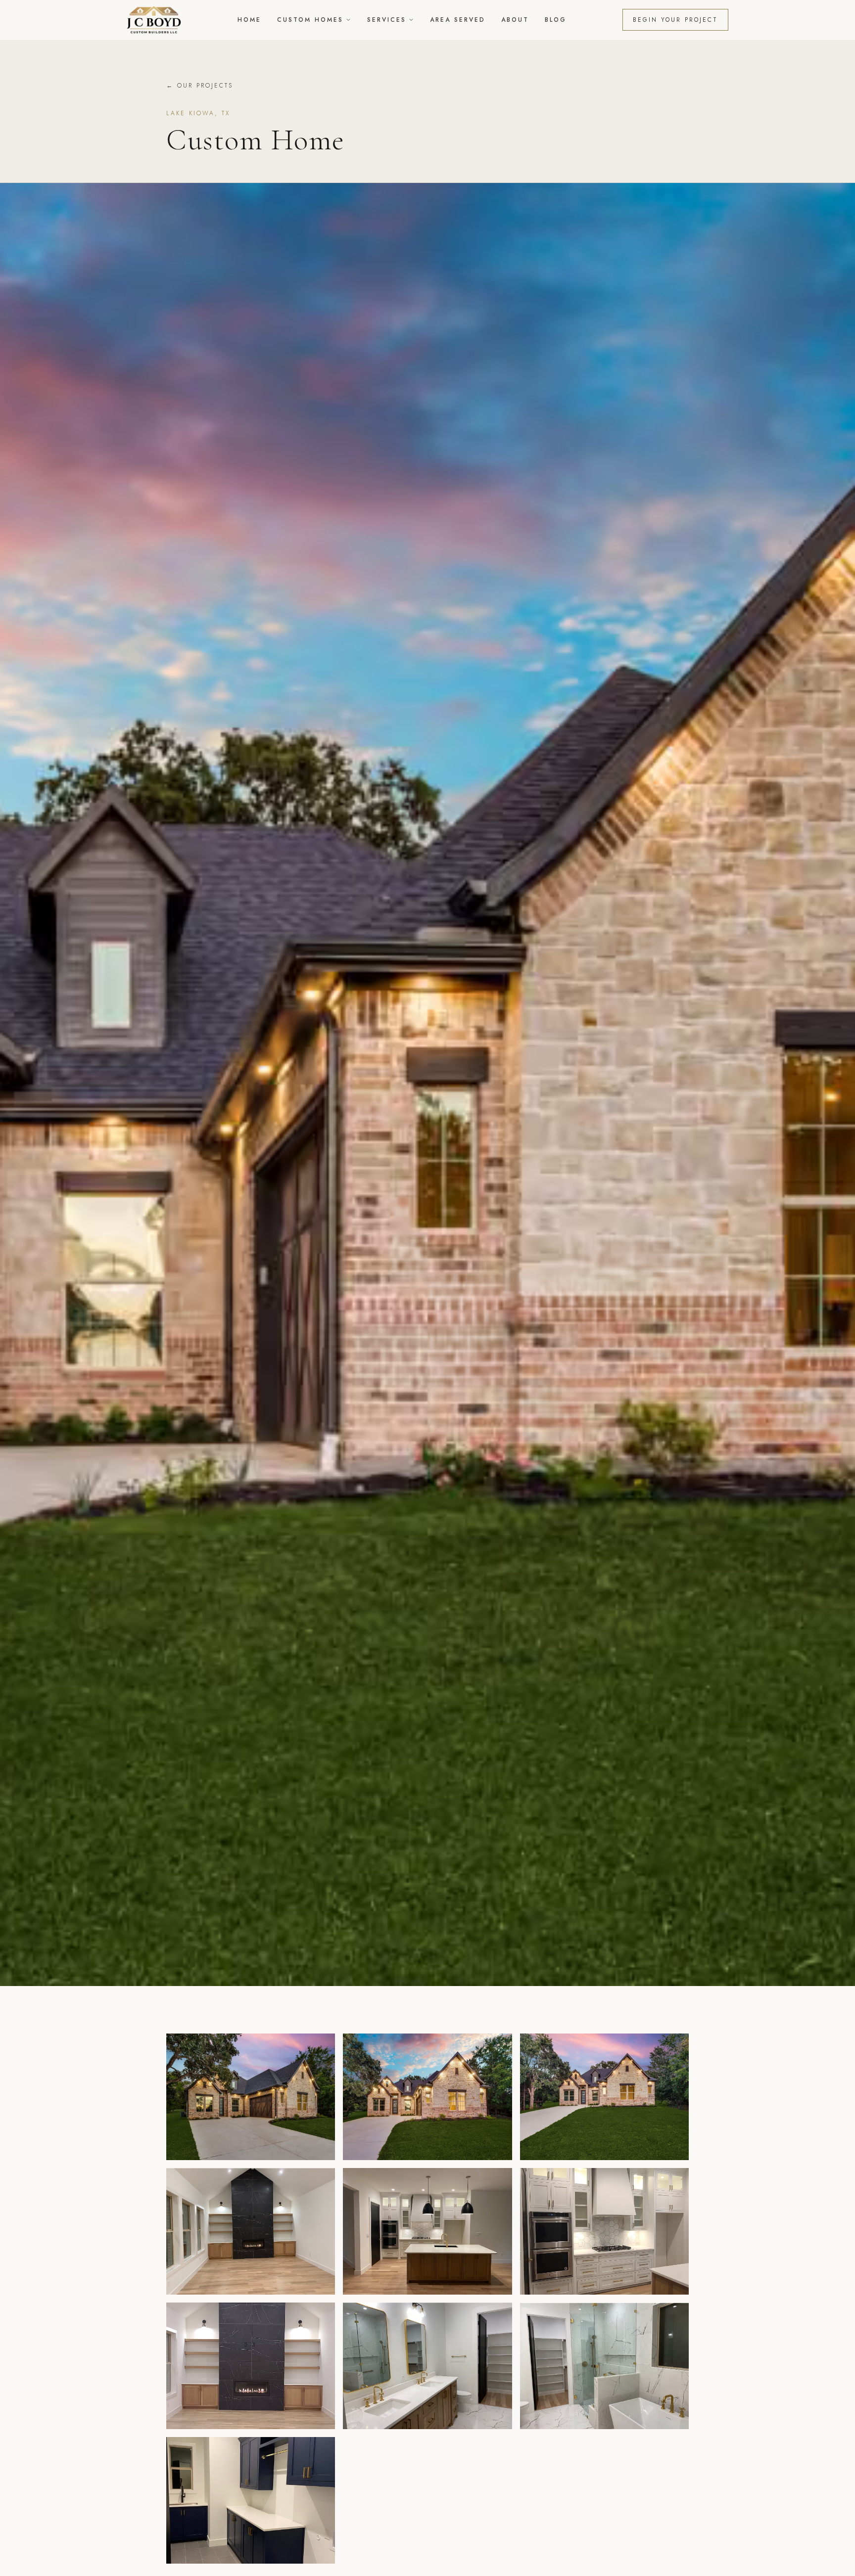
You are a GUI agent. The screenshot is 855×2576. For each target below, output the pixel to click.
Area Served (458, 20)
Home (249, 20)
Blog (556, 20)
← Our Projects (200, 86)
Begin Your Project (675, 20)
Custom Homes (310, 20)
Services (387, 20)
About (515, 20)
